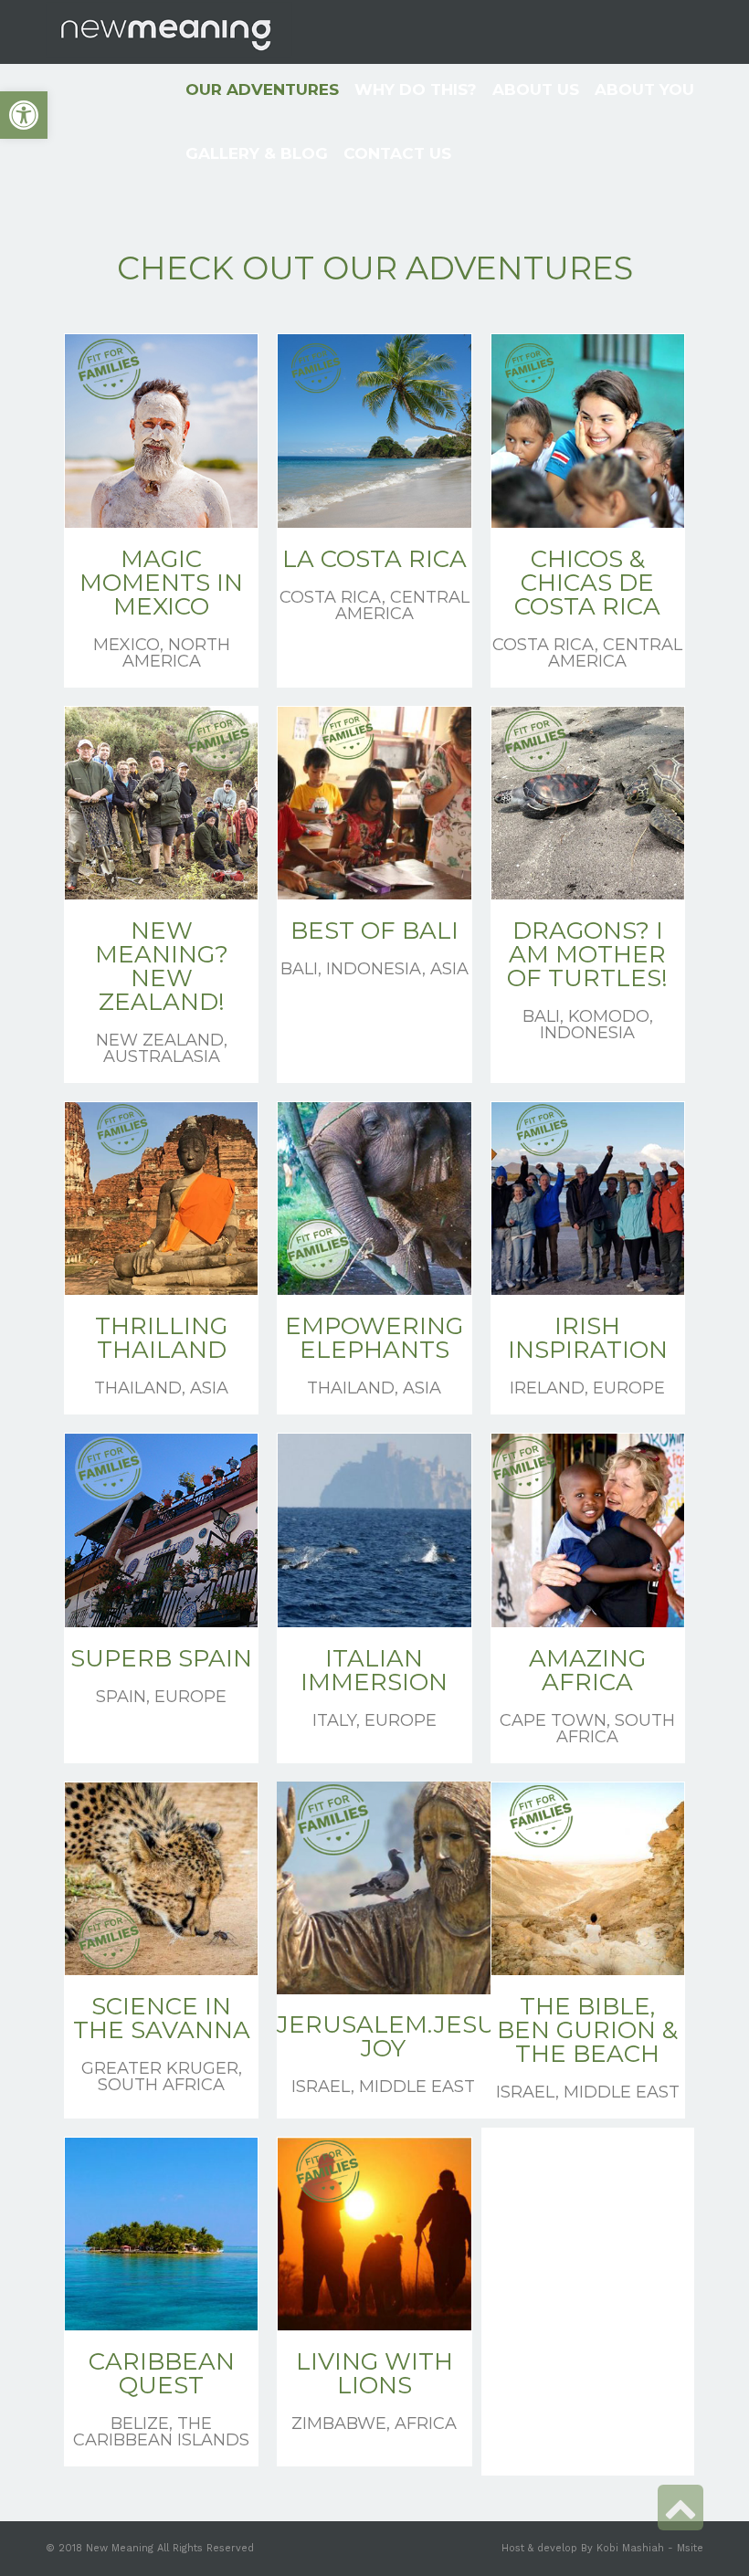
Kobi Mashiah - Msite (650, 2548)
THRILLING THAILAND (161, 1338)
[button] (24, 115)
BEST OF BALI (374, 931)
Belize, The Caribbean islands (161, 2432)
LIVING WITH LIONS (374, 2373)
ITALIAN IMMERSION (374, 1670)
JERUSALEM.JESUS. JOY (396, 2036)
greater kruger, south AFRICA (162, 2077)
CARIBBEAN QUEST (162, 2373)
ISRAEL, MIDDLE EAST (588, 2092)
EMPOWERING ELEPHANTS (374, 1338)
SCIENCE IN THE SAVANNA (162, 2018)
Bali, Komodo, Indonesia (588, 1025)
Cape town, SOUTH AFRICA (587, 1729)
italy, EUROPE (374, 1720)
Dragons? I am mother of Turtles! (587, 954)
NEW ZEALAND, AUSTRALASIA (162, 1048)
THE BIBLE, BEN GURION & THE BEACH (587, 2030)
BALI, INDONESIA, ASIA (374, 969)
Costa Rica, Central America (374, 605)
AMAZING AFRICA (587, 1670)
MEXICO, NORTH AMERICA (162, 653)
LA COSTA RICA (374, 559)
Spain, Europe (161, 1697)
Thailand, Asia (161, 1388)
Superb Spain (161, 1658)
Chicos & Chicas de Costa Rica (587, 583)
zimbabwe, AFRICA (374, 2424)
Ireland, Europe (587, 1388)
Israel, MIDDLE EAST (383, 2087)
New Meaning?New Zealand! (162, 966)
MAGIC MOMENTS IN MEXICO (161, 583)
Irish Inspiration (588, 1338)
